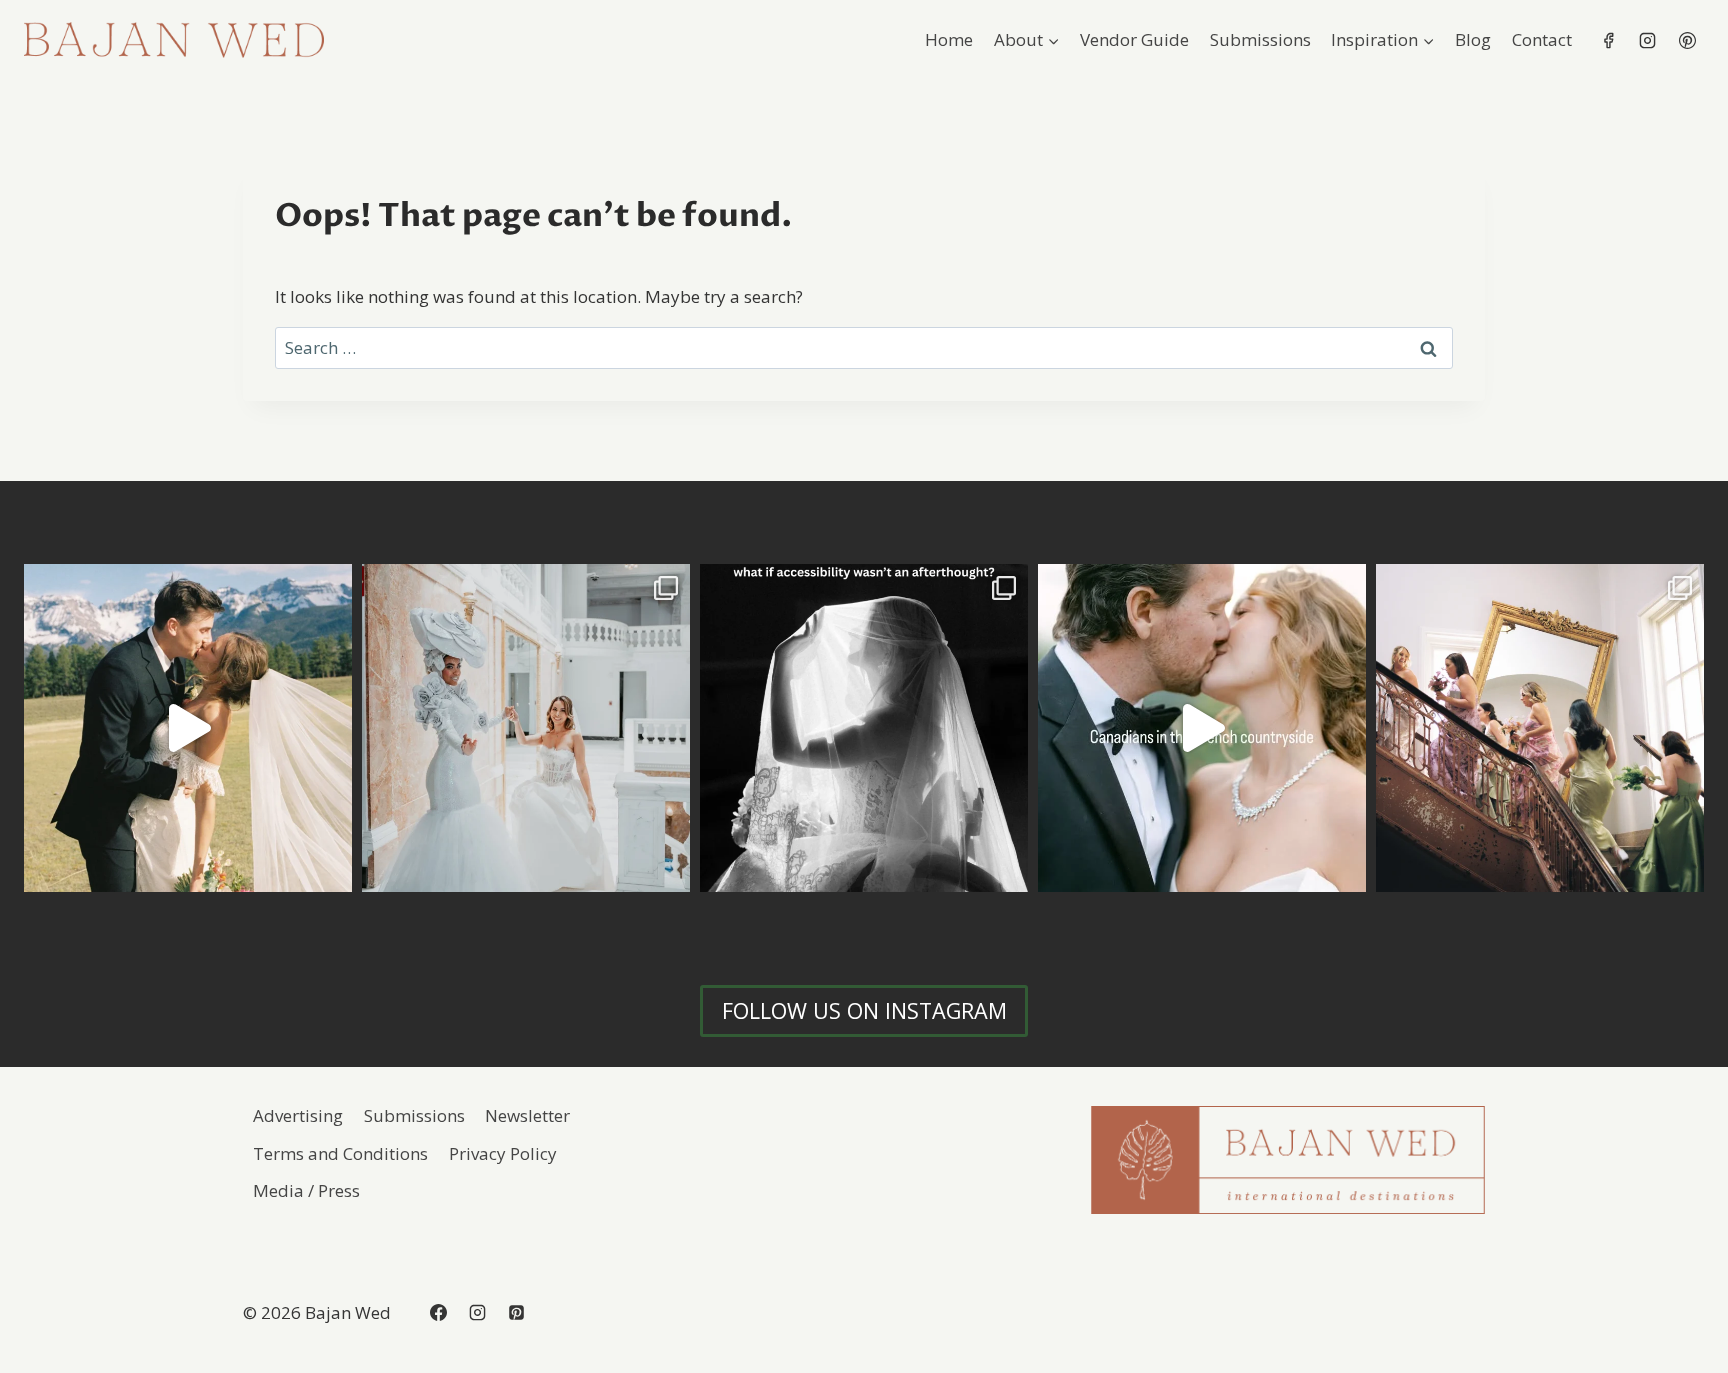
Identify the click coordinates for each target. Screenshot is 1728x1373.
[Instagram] (1648, 40)
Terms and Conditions (340, 1153)
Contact (1542, 39)
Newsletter (527, 1115)
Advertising (298, 1115)
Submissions (1260, 39)
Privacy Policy (503, 1153)
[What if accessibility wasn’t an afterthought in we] (864, 728)
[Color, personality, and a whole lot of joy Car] (1540, 728)
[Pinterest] (1687, 40)
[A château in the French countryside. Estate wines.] (1202, 728)
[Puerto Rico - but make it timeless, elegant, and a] (526, 728)
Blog (1473, 39)
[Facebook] (1609, 40)
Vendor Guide (1134, 39)
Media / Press (306, 1190)
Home (949, 39)
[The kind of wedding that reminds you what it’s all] (188, 728)
